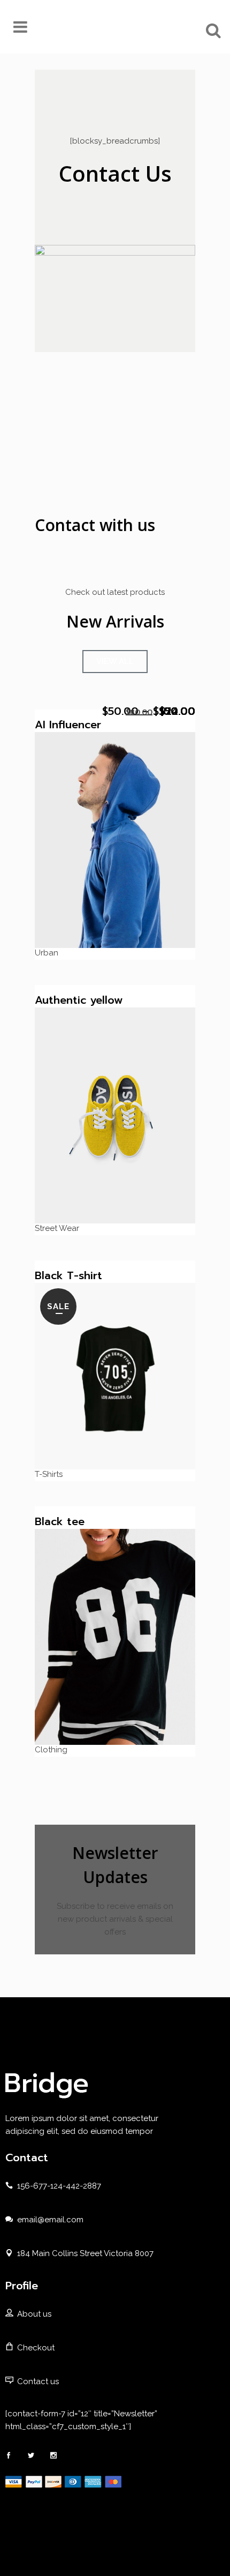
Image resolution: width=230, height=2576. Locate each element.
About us (34, 2314)
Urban (47, 953)
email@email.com (50, 2220)
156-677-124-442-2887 (59, 2186)
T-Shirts (49, 1474)
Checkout (36, 2348)
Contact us (38, 2381)
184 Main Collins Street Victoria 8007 (85, 2253)
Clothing (51, 1750)
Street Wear (57, 1228)
